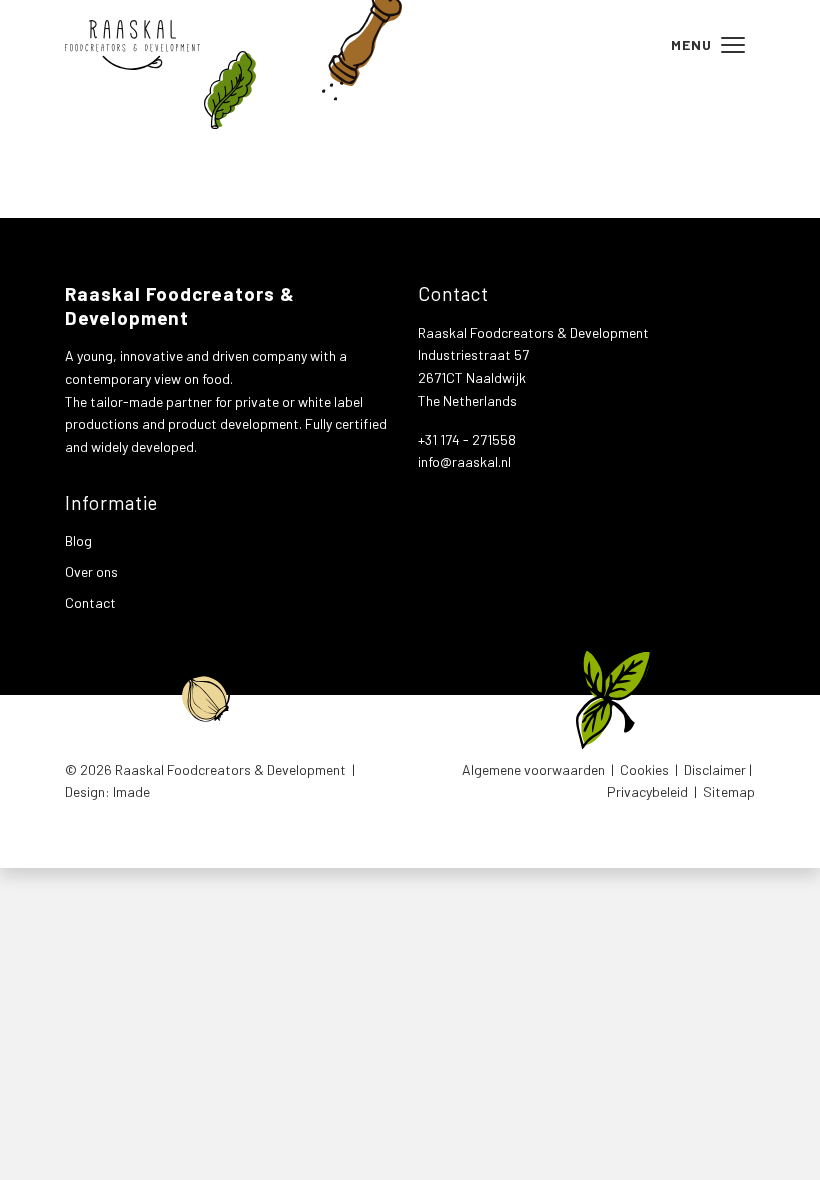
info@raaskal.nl (464, 461)
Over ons (91, 571)
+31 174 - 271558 (467, 439)
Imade (131, 791)
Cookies (644, 769)
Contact (90, 602)
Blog (78, 540)
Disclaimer (715, 769)
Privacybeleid (647, 791)
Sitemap (729, 791)
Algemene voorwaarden (533, 769)
